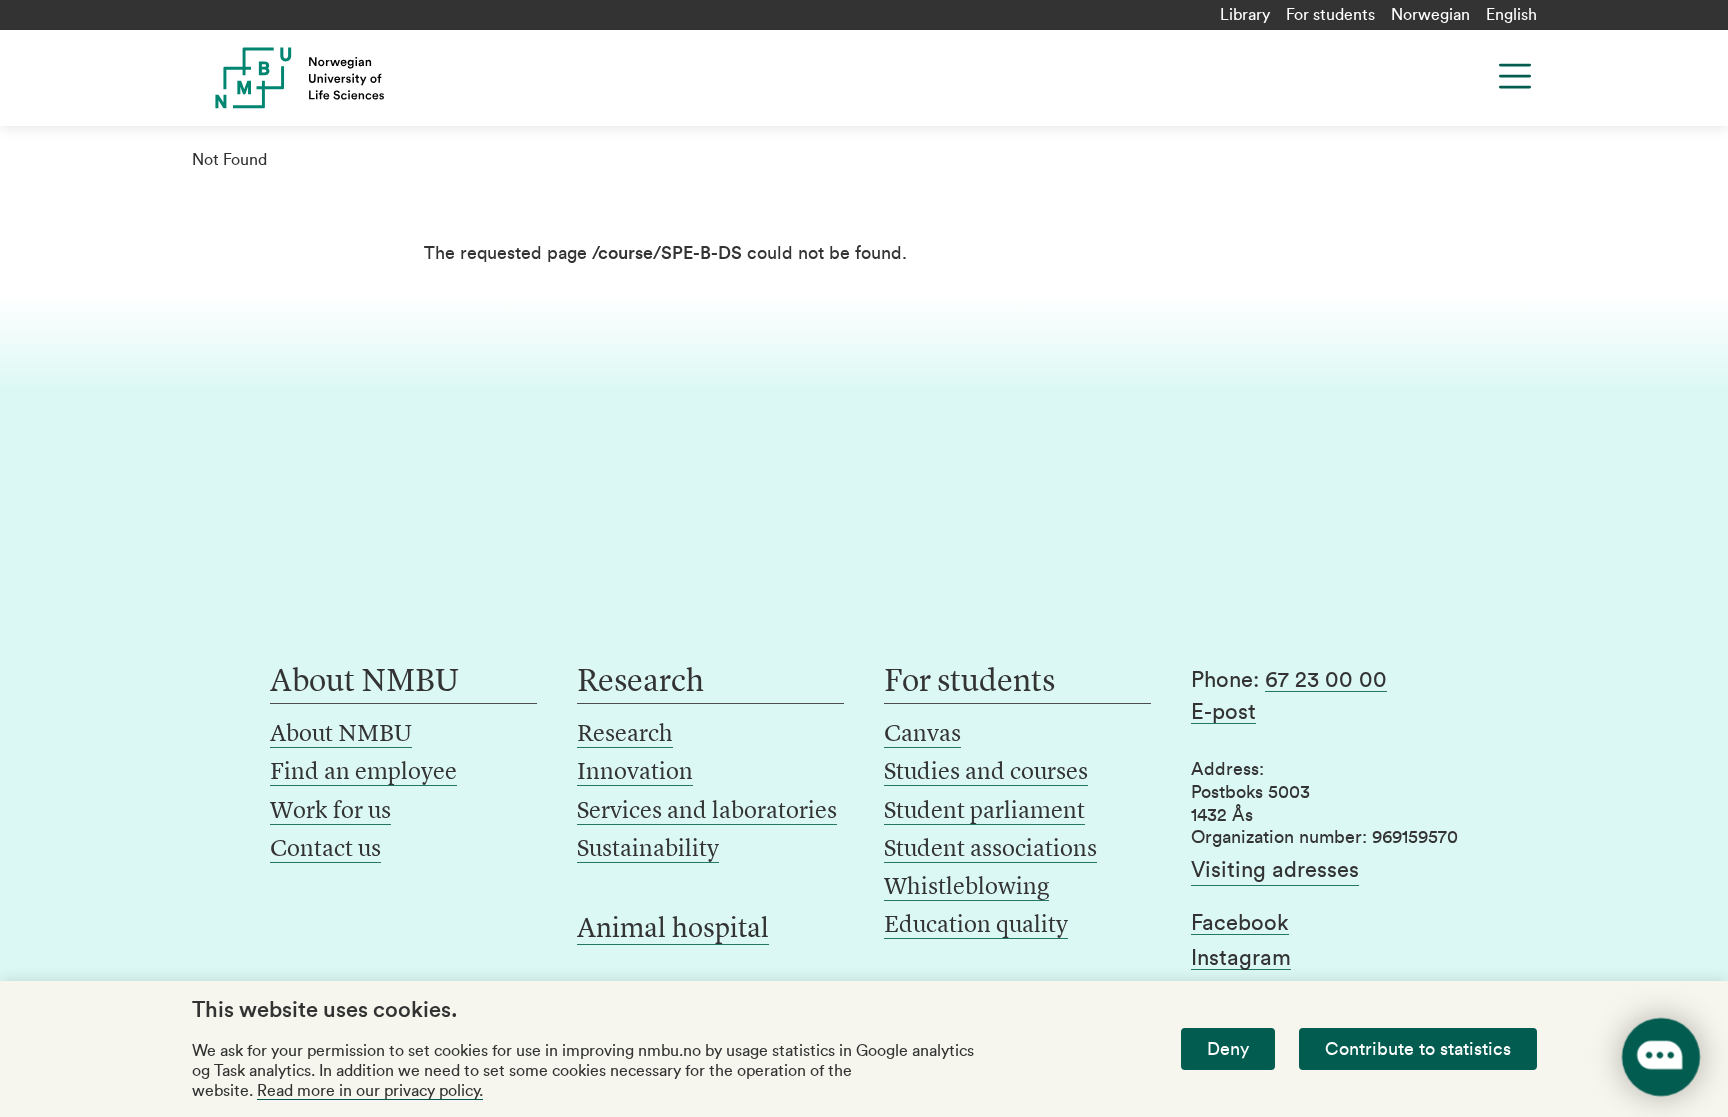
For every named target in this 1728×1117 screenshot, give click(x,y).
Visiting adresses (1275, 870)
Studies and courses (986, 773)
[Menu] (1515, 76)
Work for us (330, 812)
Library (1245, 15)
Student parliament (984, 812)
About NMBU (341, 735)
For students (1330, 15)
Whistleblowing (966, 888)
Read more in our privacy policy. (370, 1091)
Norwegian (1430, 15)
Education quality (976, 926)
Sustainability (648, 850)
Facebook (1240, 923)
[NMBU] (345, 78)
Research (625, 735)
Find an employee (363, 773)
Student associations (990, 850)
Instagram (1241, 958)
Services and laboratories (707, 812)
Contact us (325, 850)
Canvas (922, 735)
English (1511, 15)
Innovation (635, 773)
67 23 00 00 (1326, 680)
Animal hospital (673, 930)
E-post (1223, 712)
